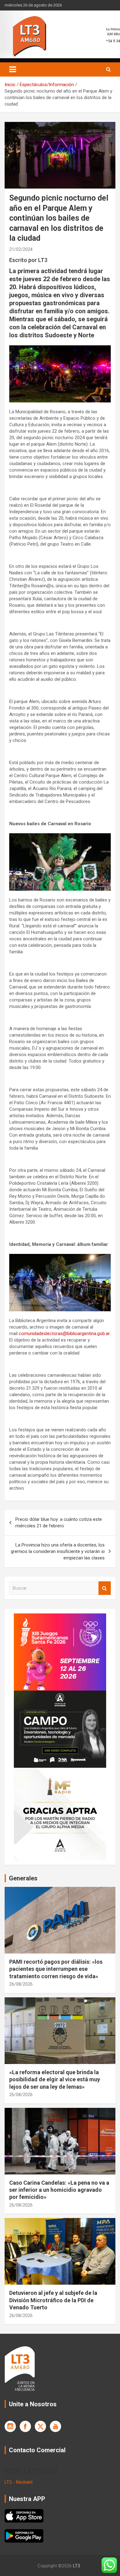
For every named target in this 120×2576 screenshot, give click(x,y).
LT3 (76, 2566)
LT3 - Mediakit (19, 2482)
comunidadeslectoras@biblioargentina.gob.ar (64, 1334)
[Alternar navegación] (13, 69)
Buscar (105, 1588)
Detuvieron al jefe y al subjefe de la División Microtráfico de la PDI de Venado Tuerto (53, 2300)
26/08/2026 (21, 1984)
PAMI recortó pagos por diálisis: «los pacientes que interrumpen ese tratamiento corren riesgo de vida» (56, 1969)
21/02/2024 (21, 249)
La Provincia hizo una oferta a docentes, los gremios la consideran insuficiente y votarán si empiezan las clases (58, 1551)
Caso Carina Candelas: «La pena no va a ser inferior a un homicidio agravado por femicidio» (59, 2190)
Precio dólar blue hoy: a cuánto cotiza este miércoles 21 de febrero (59, 1523)
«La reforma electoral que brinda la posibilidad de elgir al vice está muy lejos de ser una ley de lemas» (55, 2079)
